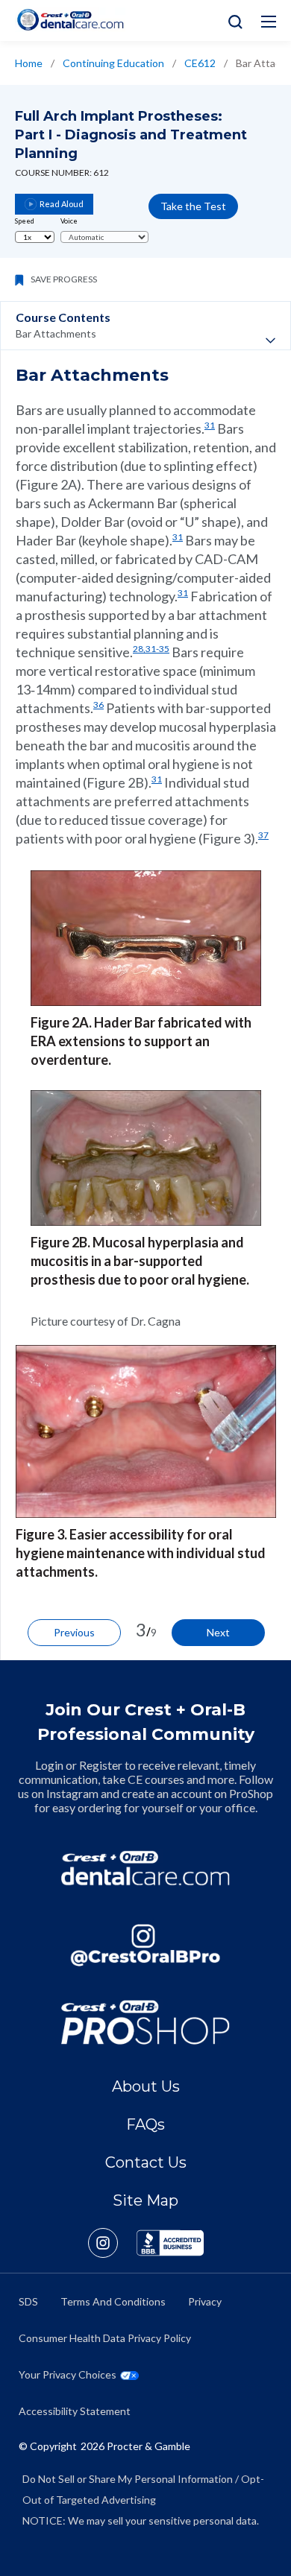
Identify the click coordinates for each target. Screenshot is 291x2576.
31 (210, 425)
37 (263, 835)
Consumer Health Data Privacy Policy (105, 2338)
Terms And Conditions (113, 2301)
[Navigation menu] (269, 22)
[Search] (232, 20)
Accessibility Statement (75, 2411)
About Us (146, 2086)
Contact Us (146, 2162)
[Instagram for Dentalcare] (145, 1946)
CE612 (200, 63)
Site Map (145, 2200)
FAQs (145, 2124)
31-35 (157, 649)
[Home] (70, 20)
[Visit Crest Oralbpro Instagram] (112, 2243)
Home (29, 63)
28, (139, 649)
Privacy (205, 2301)
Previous (74, 1632)
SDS (28, 2301)
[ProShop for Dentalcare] (145, 2022)
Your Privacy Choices (68, 2374)
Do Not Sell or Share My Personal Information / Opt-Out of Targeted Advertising (143, 2489)
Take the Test (193, 206)
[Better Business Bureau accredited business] (170, 2243)
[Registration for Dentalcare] (145, 1868)
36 (98, 705)
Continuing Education (113, 63)
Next (218, 1632)
